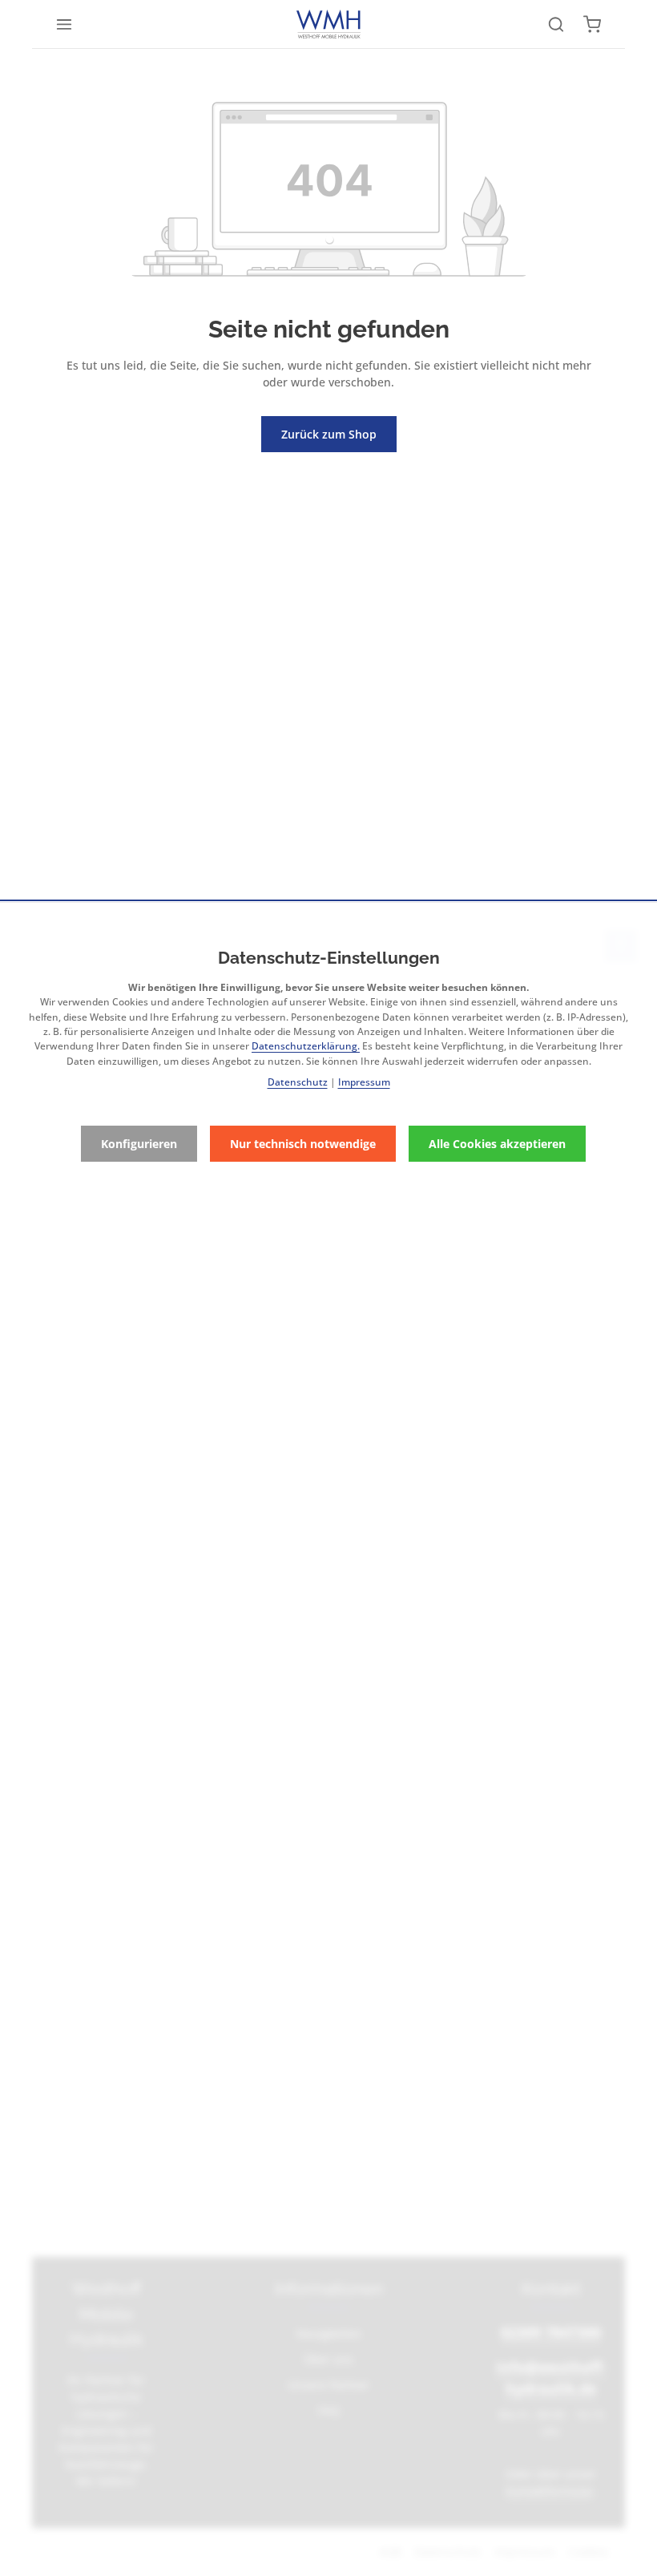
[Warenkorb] (592, 24)
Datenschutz (298, 1082)
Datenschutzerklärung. (306, 1046)
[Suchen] (556, 24)
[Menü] (64, 24)
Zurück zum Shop (329, 434)
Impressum (364, 1082)
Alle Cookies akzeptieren (497, 1144)
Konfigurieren (139, 1144)
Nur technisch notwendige (303, 1144)
